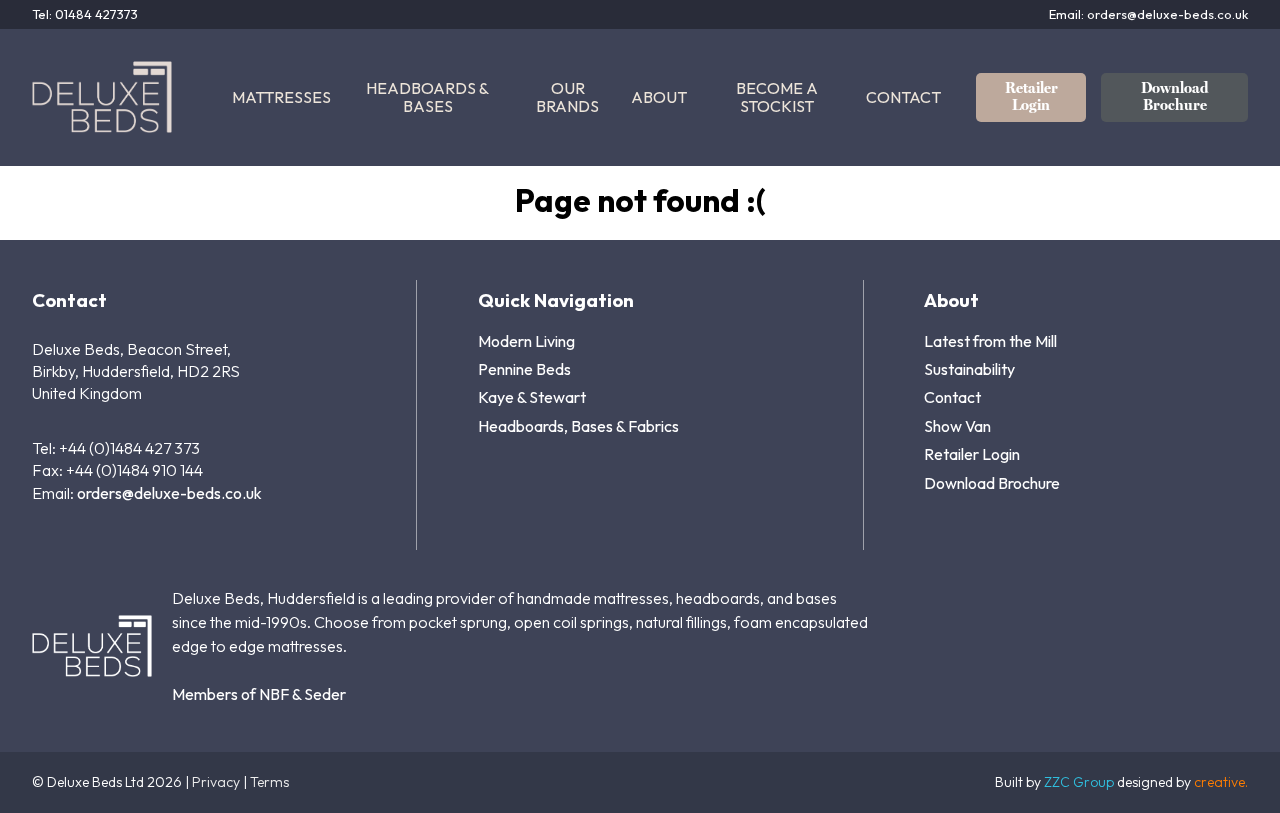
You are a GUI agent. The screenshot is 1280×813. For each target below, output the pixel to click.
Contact (903, 97)
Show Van (957, 426)
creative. (1221, 782)
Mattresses (281, 97)
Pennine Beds (524, 369)
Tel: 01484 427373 (85, 14)
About (659, 97)
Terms (269, 782)
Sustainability (969, 369)
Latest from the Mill (990, 341)
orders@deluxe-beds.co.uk (169, 493)
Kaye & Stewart (532, 397)
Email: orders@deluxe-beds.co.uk (1148, 14)
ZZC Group (1079, 782)
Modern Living (526, 341)
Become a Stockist (777, 97)
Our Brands (567, 97)
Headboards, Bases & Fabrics (578, 426)
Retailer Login (1031, 96)
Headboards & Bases (427, 97)
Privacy (216, 782)
